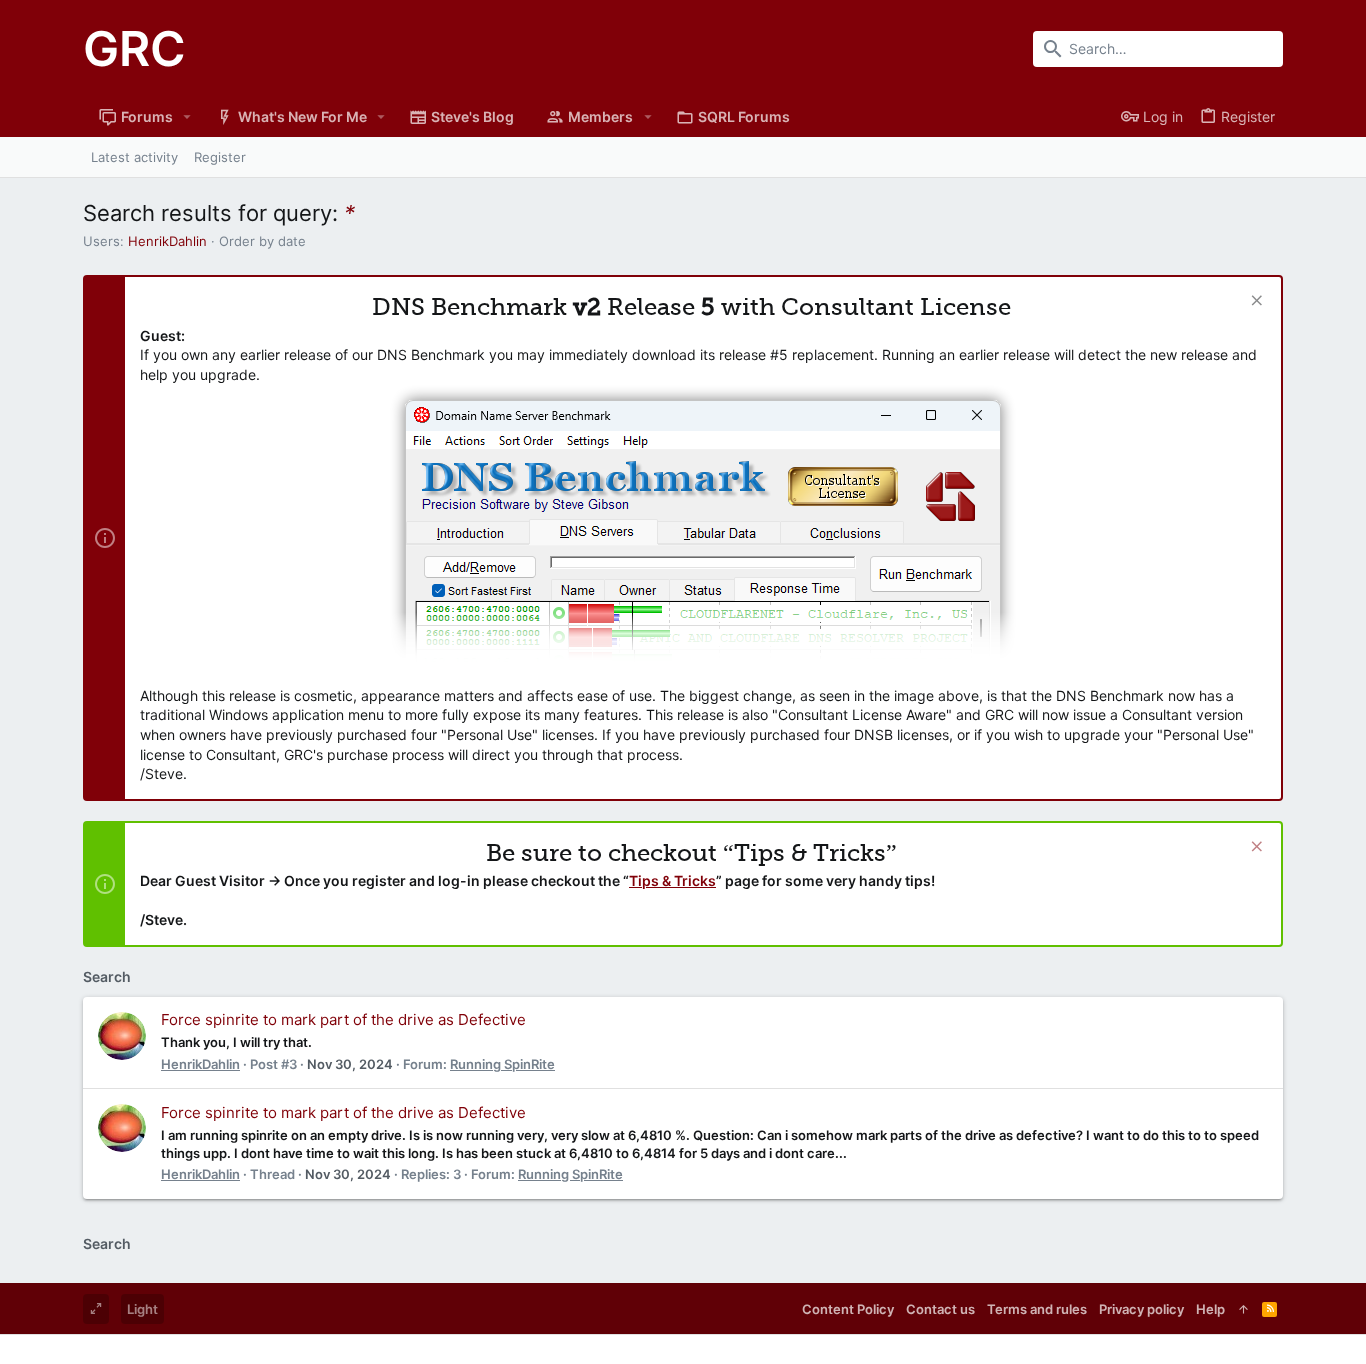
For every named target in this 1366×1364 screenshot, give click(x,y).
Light (142, 1309)
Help (1210, 1309)
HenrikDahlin (167, 241)
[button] (187, 117)
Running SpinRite (502, 1064)
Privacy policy (1141, 1309)
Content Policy (848, 1309)
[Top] (1243, 1309)
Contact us (940, 1309)
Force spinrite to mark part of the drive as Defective (343, 1019)
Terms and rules (1037, 1309)
